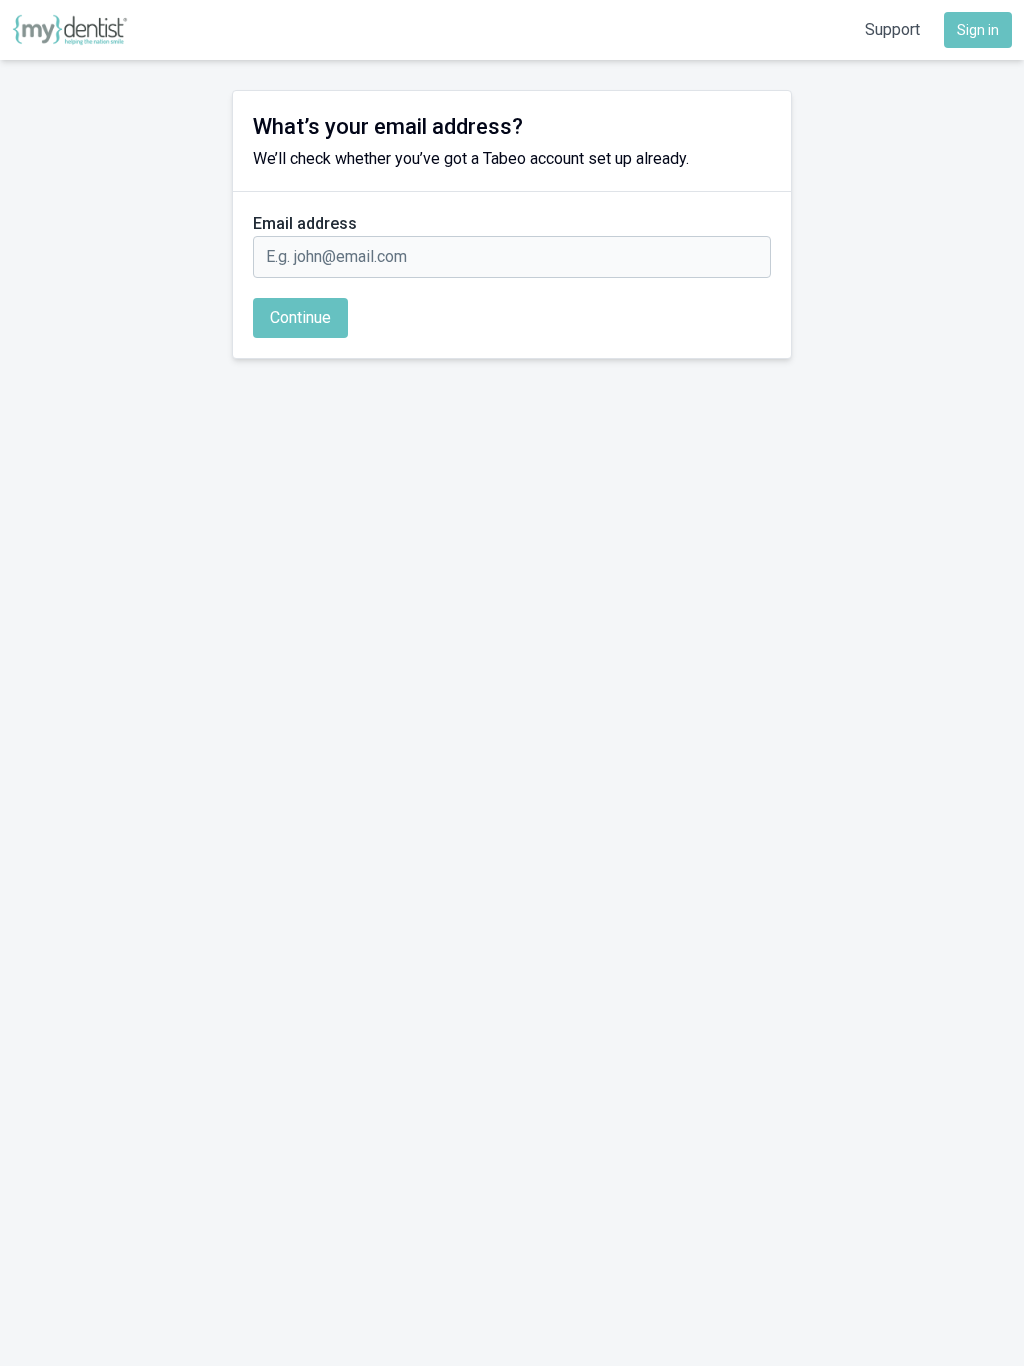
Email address (305, 223)
